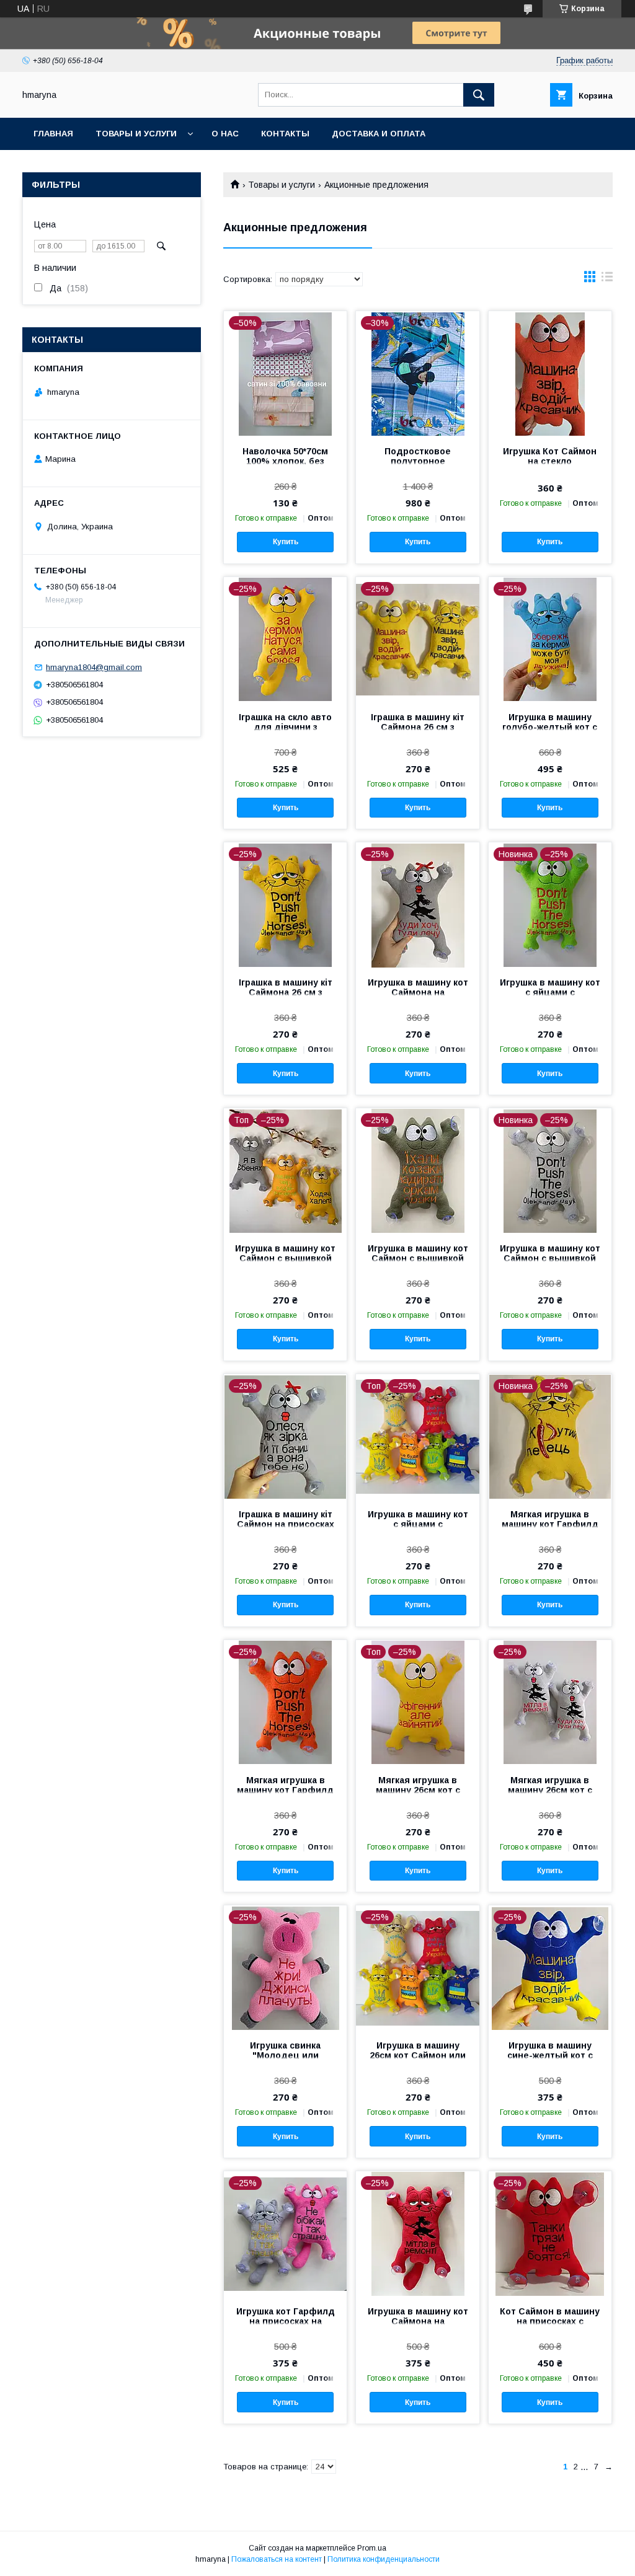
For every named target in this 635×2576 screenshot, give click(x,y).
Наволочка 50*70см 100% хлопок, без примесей (285, 461)
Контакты (285, 134)
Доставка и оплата (379, 134)
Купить (286, 542)
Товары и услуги (136, 134)
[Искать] (479, 95)
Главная (53, 134)
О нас (225, 134)
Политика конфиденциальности (384, 2559)
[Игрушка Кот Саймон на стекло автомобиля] (550, 373)
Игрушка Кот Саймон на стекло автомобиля (550, 461)
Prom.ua (372, 2548)
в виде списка (607, 280)
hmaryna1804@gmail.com (94, 667)
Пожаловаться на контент (277, 2559)
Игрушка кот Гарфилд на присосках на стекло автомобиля (286, 2321)
